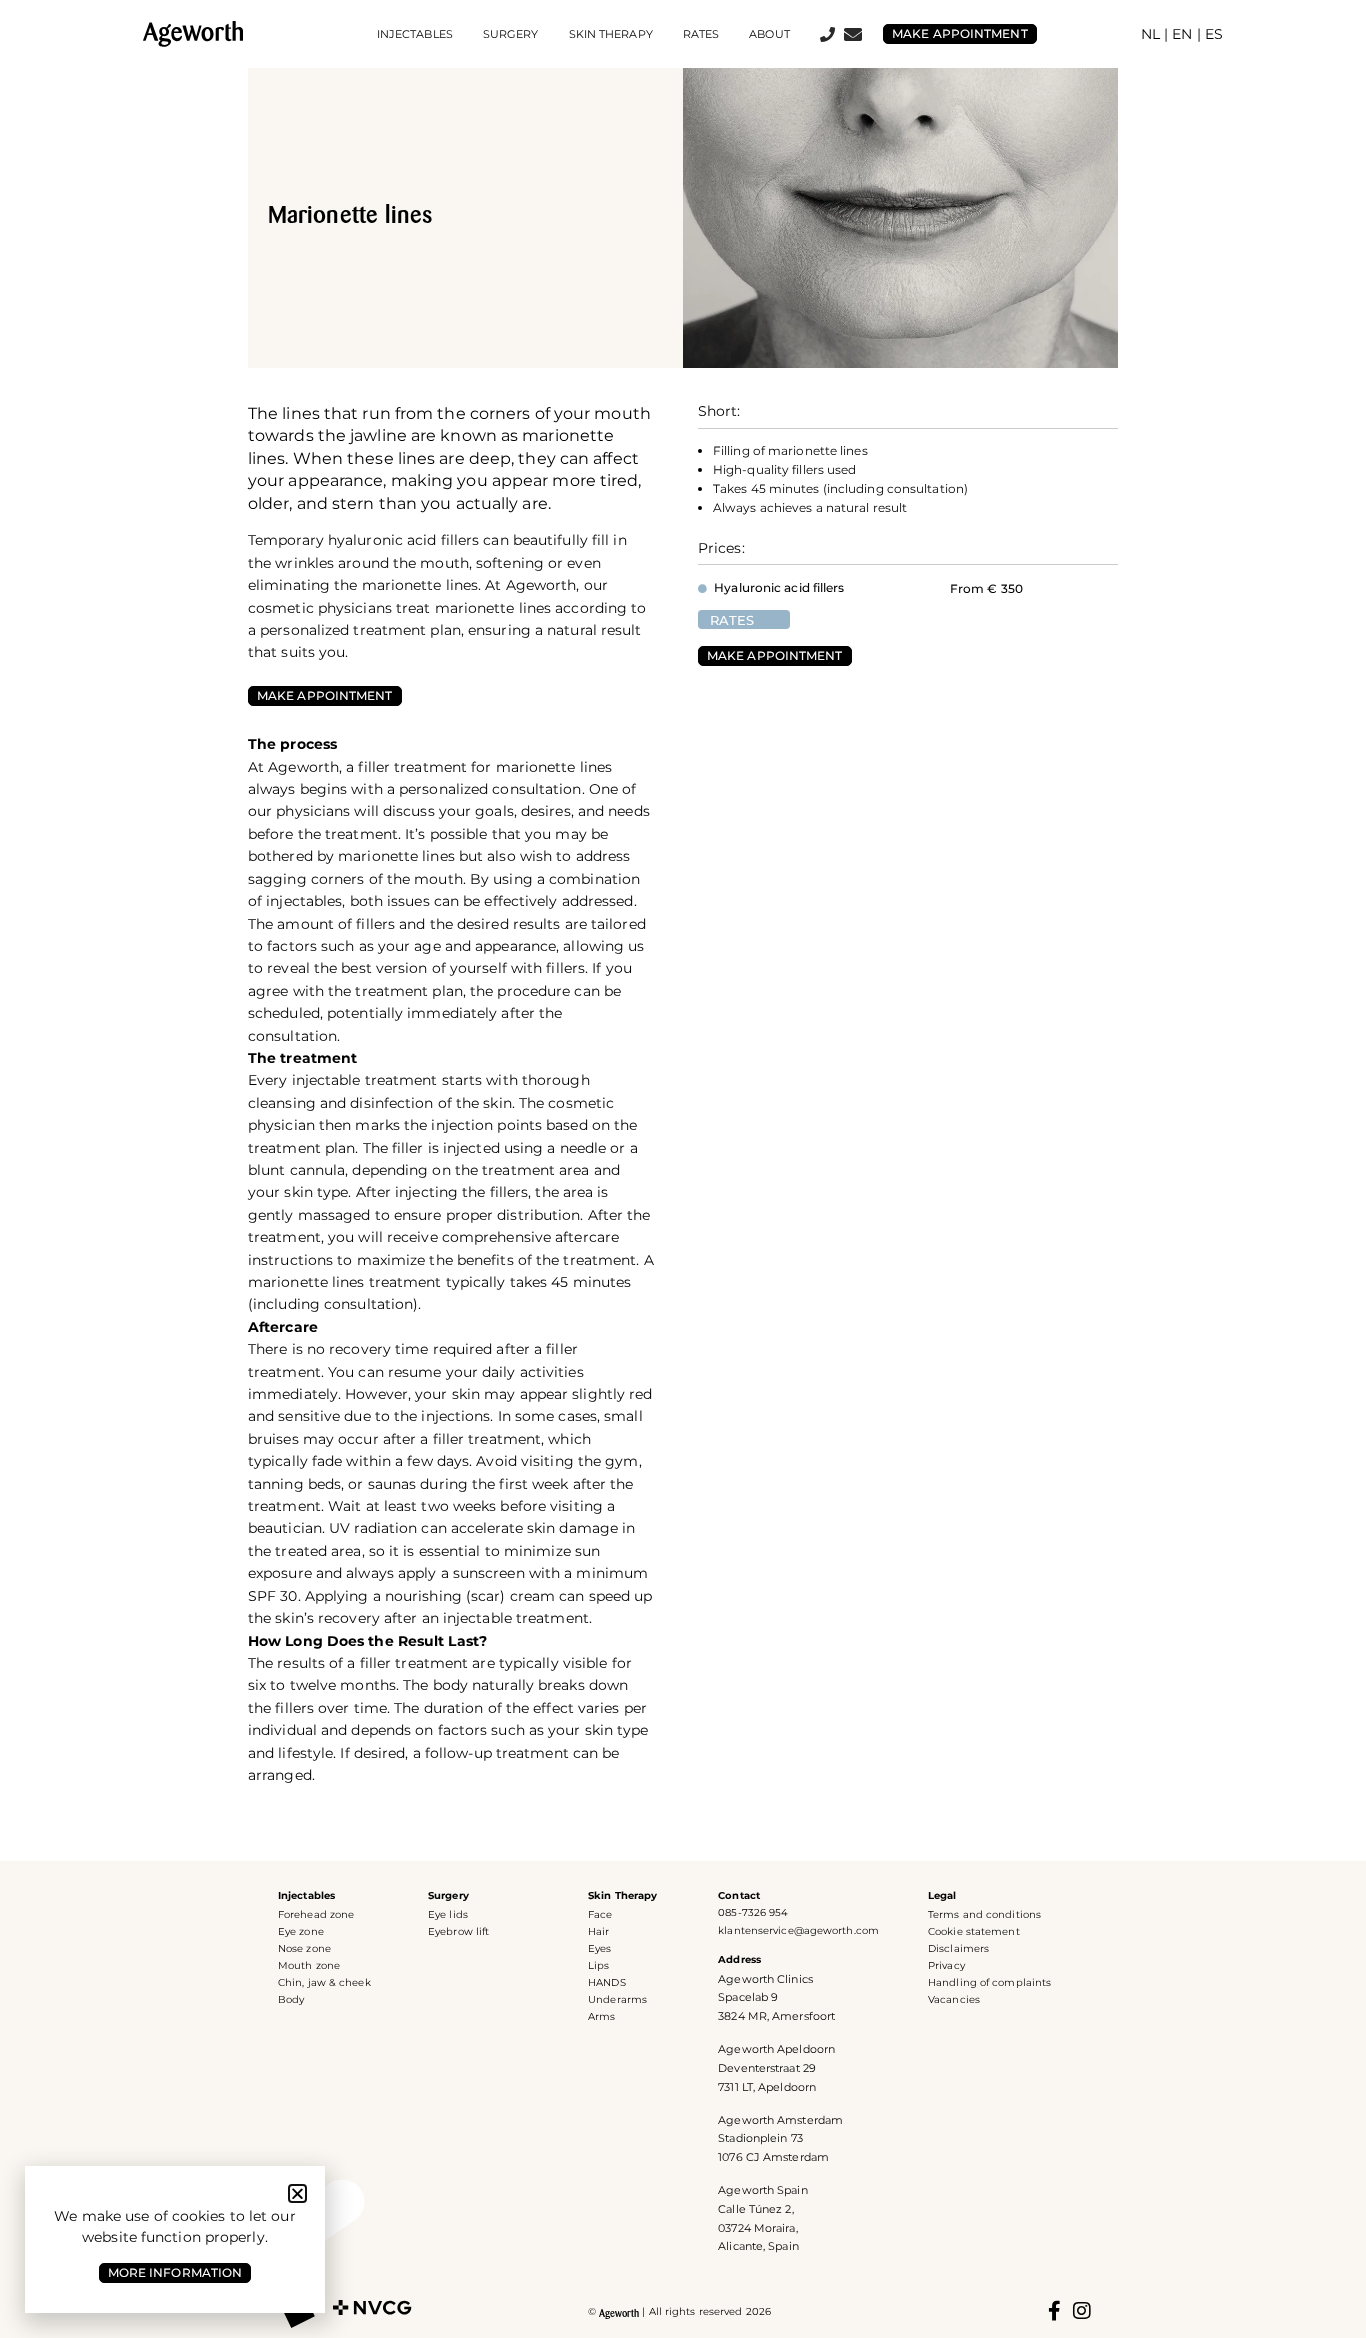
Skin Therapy (622, 1895)
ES (1214, 34)
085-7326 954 (753, 1912)
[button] (297, 2193)
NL (1150, 34)
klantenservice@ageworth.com (798, 1930)
